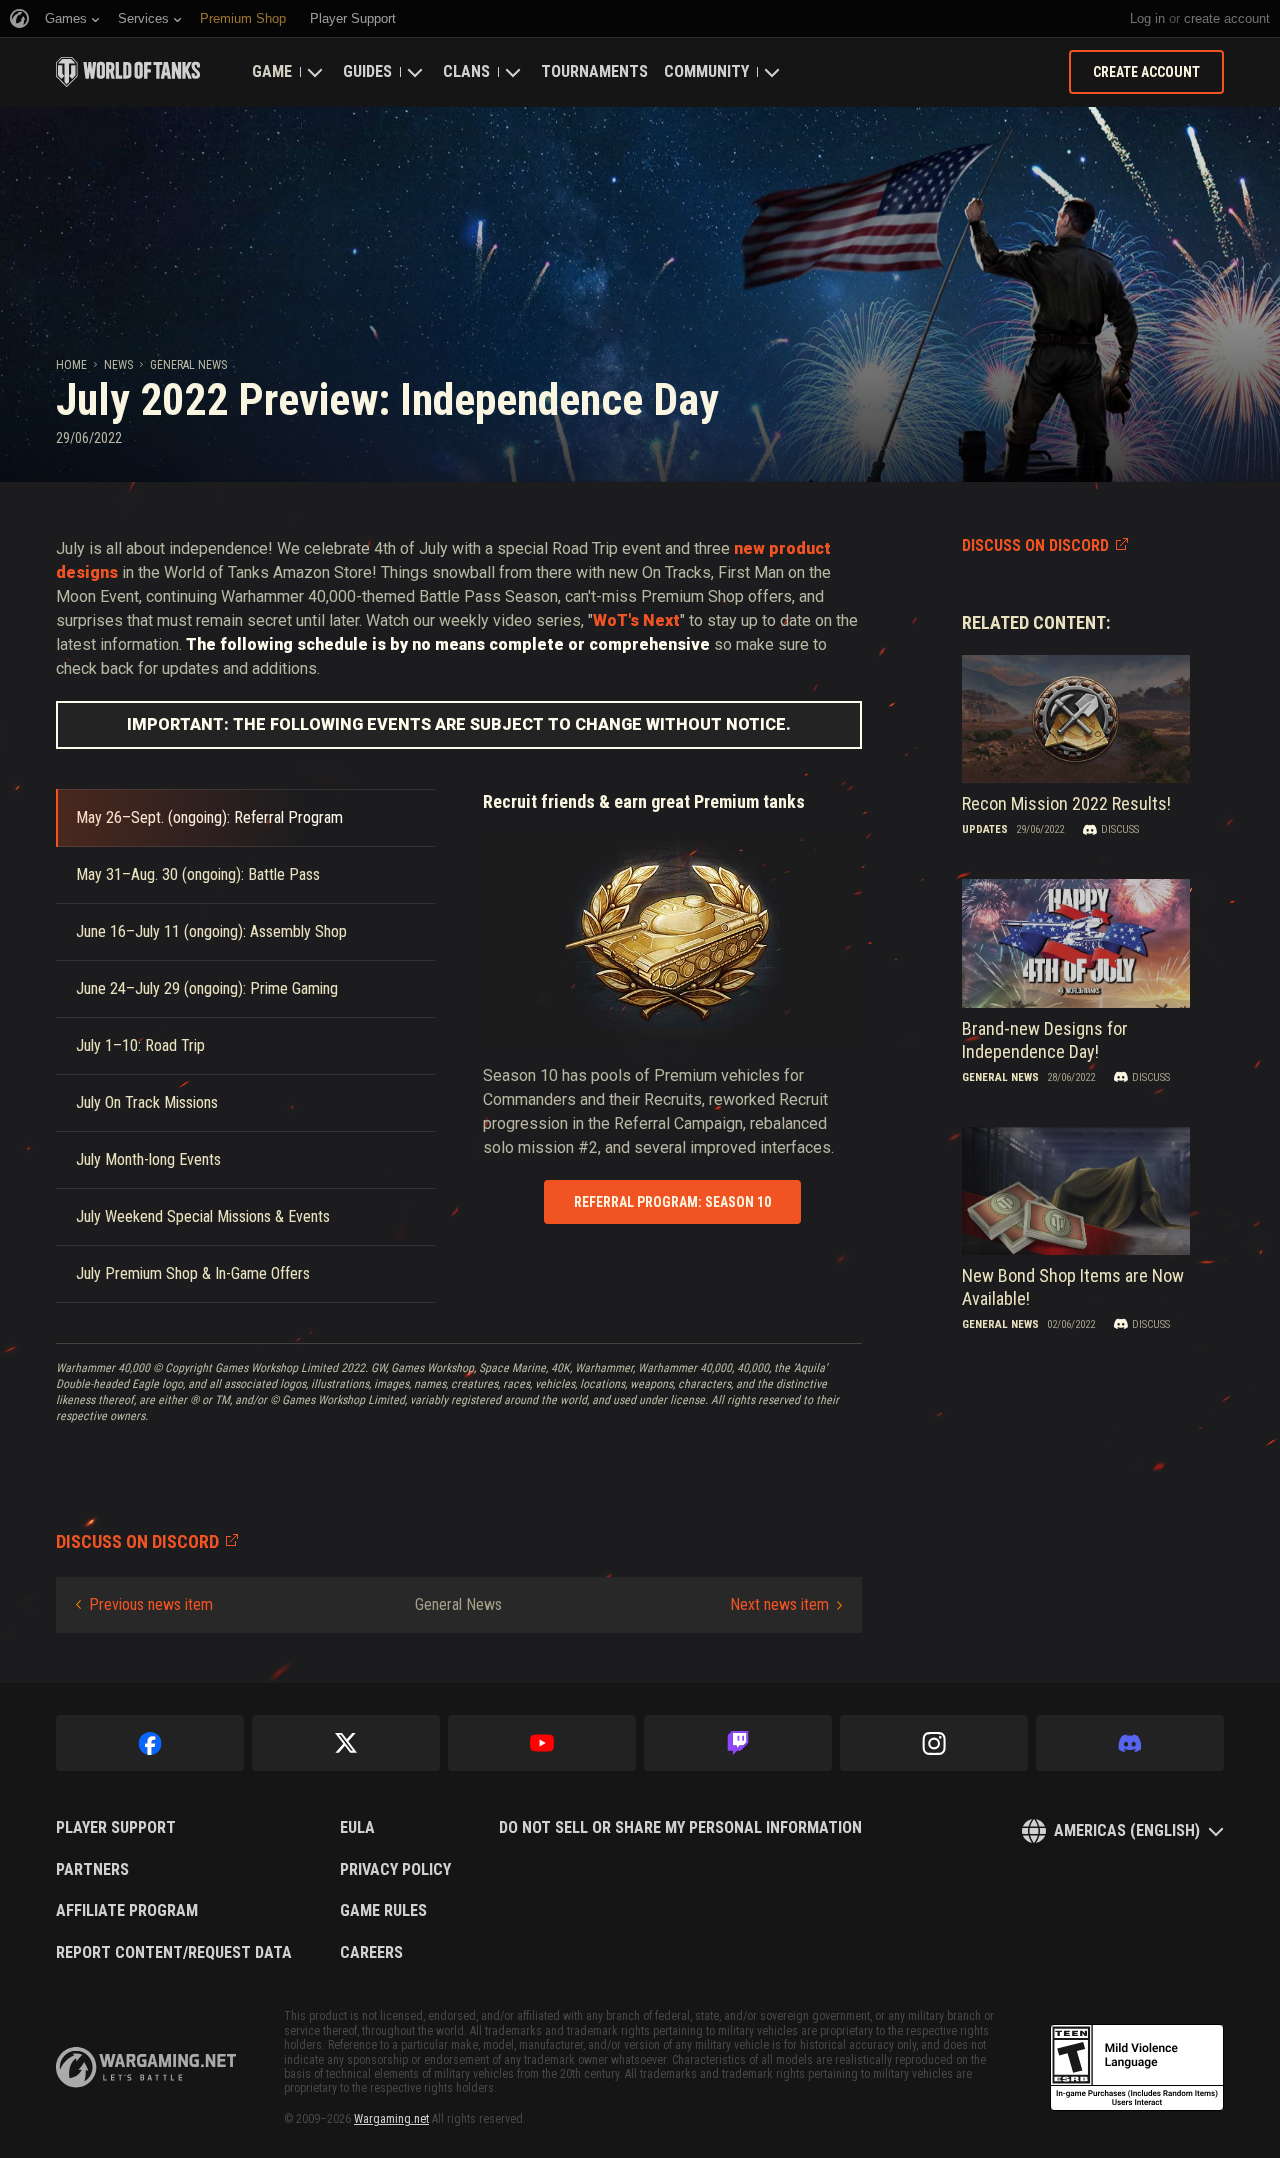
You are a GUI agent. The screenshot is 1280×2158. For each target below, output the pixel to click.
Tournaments (594, 71)
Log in (1147, 18)
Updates (985, 829)
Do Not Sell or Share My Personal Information (680, 1828)
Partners (92, 1870)
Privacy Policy (395, 1870)
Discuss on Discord (1035, 545)
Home (71, 365)
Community (706, 71)
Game (272, 71)
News (118, 365)
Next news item (779, 1604)
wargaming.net (146, 2067)
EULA (357, 1828)
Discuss (1120, 829)
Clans (466, 71)
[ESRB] (1137, 2068)
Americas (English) (1127, 1830)
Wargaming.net (391, 2119)
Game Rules (383, 1911)
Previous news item (151, 1604)
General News (188, 365)
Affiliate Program (127, 1911)
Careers (371, 1953)
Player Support (116, 1828)
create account (1227, 18)
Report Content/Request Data (174, 1953)
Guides (367, 71)
